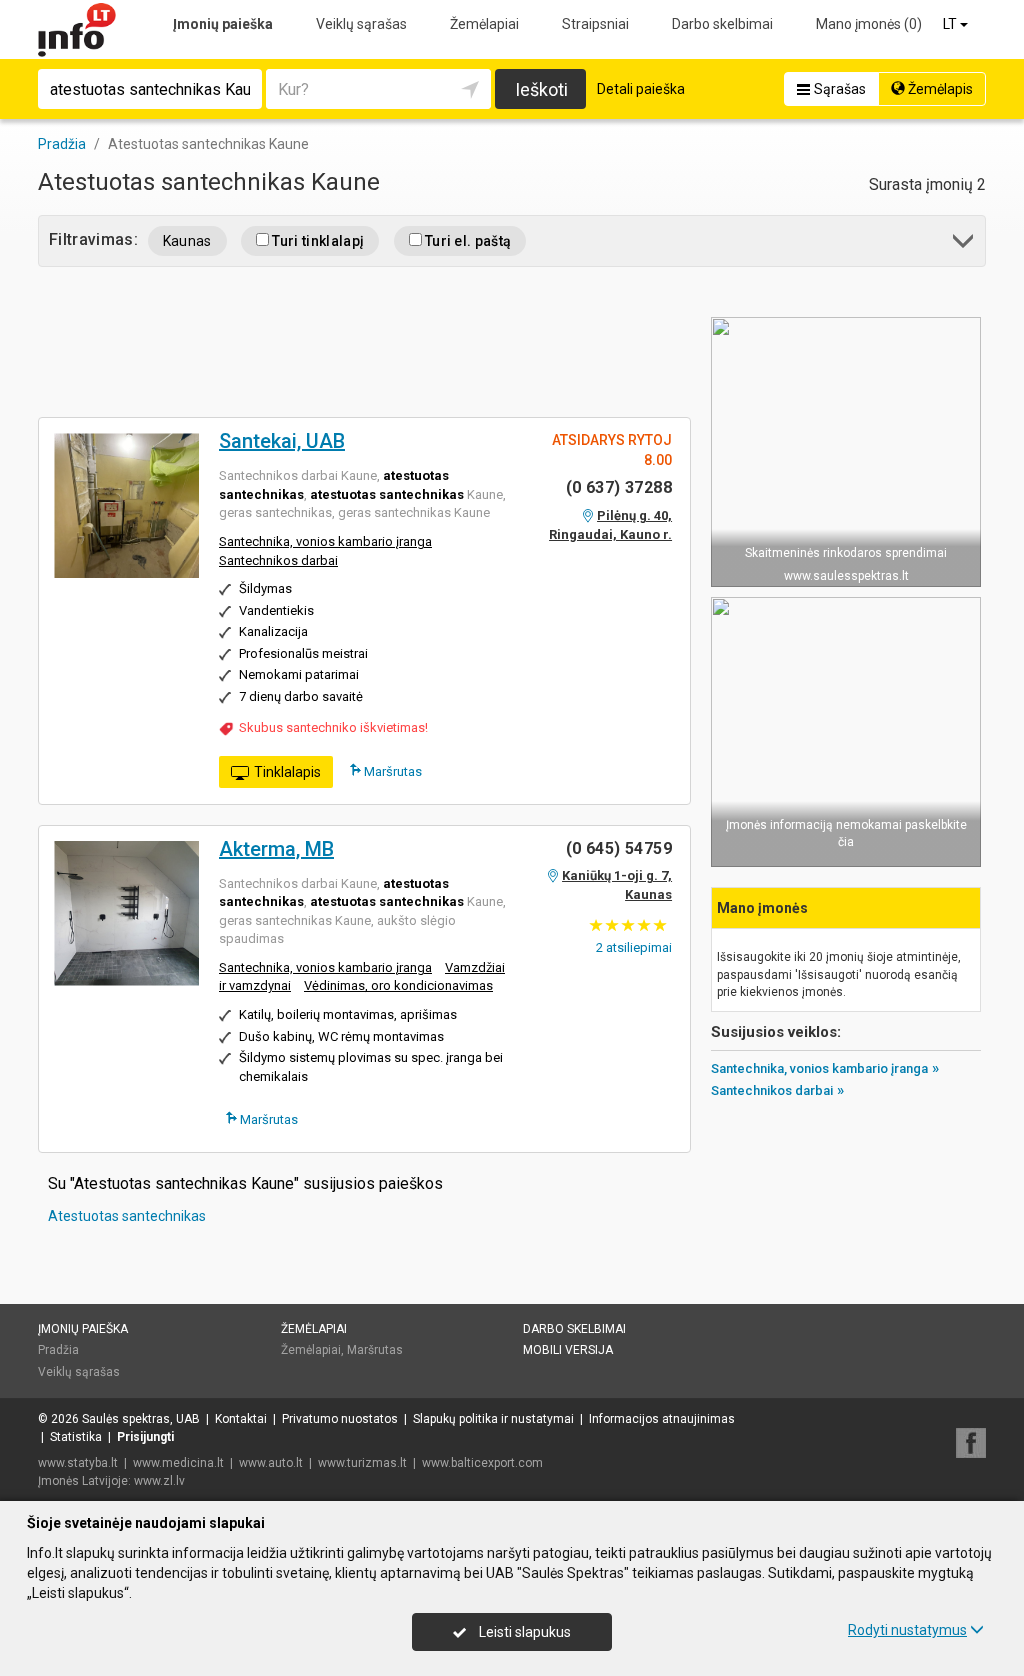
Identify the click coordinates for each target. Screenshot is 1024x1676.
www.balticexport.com (482, 1463)
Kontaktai (241, 1419)
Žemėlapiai (484, 24)
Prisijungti (145, 1437)
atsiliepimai (634, 947)
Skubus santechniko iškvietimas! (333, 727)
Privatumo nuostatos (340, 1419)
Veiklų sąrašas (361, 24)
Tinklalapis (287, 772)
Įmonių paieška (223, 24)
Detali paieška (641, 89)
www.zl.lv (159, 1481)
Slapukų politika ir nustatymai (493, 1419)
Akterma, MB (276, 849)
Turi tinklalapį (316, 241)
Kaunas (187, 241)
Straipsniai (595, 24)
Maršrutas (391, 771)
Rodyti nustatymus (907, 1630)
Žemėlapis (939, 89)
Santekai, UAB (282, 441)
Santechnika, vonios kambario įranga (325, 541)
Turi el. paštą (467, 241)
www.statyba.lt (78, 1463)
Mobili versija (568, 1350)
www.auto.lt (271, 1463)
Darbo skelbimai (722, 24)
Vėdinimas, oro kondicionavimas (398, 985)
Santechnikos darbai (278, 560)
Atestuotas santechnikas (127, 1216)
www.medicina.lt (178, 1463)
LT (951, 24)
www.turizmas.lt (362, 1463)
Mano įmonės (869, 24)
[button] (964, 244)
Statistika (76, 1437)
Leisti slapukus (523, 1632)
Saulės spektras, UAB (141, 1419)
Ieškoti (541, 89)
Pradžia (58, 1350)
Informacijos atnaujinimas (662, 1419)
